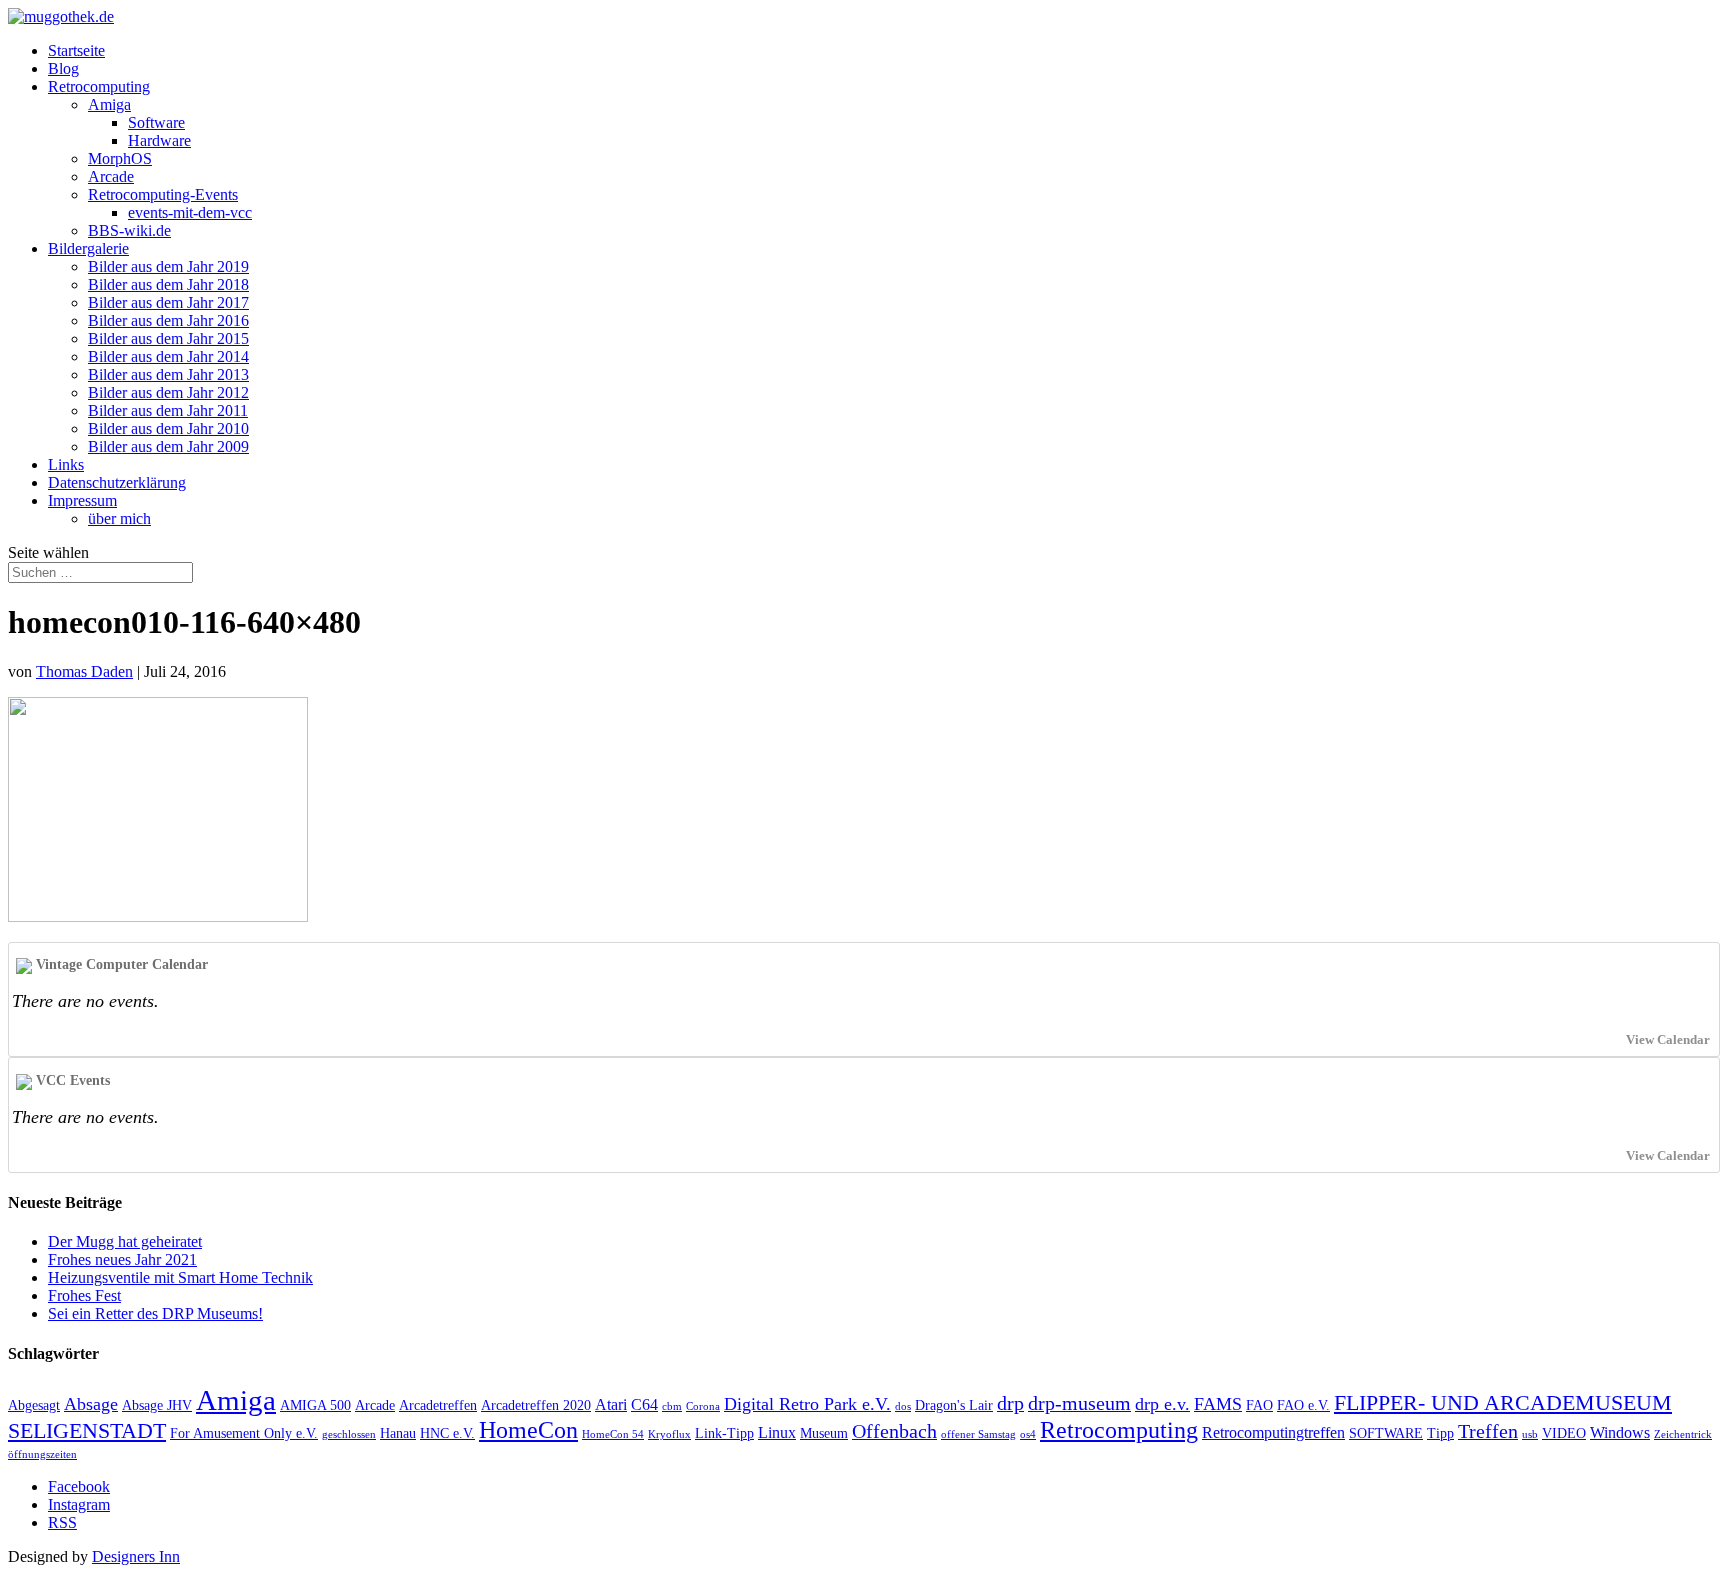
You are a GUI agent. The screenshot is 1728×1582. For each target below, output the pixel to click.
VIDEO (1564, 1433)
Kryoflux (669, 1434)
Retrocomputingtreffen (1273, 1432)
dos (903, 1406)
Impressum (82, 500)
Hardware (159, 140)
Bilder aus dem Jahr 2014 (168, 356)
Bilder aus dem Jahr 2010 (168, 428)
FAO (1259, 1405)
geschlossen (349, 1434)
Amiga (109, 104)
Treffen (1488, 1431)
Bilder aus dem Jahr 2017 (168, 302)
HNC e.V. (447, 1433)
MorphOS (120, 158)
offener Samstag (978, 1434)
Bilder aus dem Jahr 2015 (168, 338)
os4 (1028, 1434)
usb (1530, 1434)
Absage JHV (157, 1405)
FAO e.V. (1303, 1405)
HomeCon (528, 1430)
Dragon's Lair (954, 1405)
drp (1010, 1403)
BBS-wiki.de (129, 230)
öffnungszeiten (42, 1454)
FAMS (1218, 1404)
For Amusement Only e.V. (244, 1433)
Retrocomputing (99, 86)
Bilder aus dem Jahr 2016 (168, 320)
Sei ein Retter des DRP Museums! (155, 1313)
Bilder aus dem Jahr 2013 (168, 374)
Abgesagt (34, 1405)
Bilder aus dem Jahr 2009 (168, 446)
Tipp (1440, 1433)
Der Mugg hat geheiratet (125, 1241)
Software (156, 122)
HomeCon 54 (613, 1434)
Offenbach (894, 1431)
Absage (91, 1404)
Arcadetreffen (438, 1405)
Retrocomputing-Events (163, 194)
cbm (672, 1406)
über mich (119, 518)
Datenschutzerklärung (117, 482)
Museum (824, 1433)
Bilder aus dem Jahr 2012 (168, 392)
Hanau (398, 1433)
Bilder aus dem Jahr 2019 (168, 266)
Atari (611, 1404)
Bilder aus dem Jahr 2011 (168, 410)
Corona (703, 1406)
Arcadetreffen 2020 (536, 1405)
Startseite (76, 50)
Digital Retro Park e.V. (807, 1404)
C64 (644, 1404)
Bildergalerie (88, 248)
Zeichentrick (1683, 1434)
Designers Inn (136, 1556)
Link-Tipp (724, 1433)
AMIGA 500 (315, 1405)
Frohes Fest (84, 1295)
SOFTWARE (1386, 1433)
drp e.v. (1162, 1404)
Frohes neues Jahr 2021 (122, 1259)
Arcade (111, 176)
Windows (1620, 1432)
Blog (63, 68)
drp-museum (1079, 1403)
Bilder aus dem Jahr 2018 (168, 284)
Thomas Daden (84, 671)
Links (66, 464)
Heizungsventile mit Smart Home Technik (180, 1277)
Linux (777, 1432)
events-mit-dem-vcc (190, 212)
